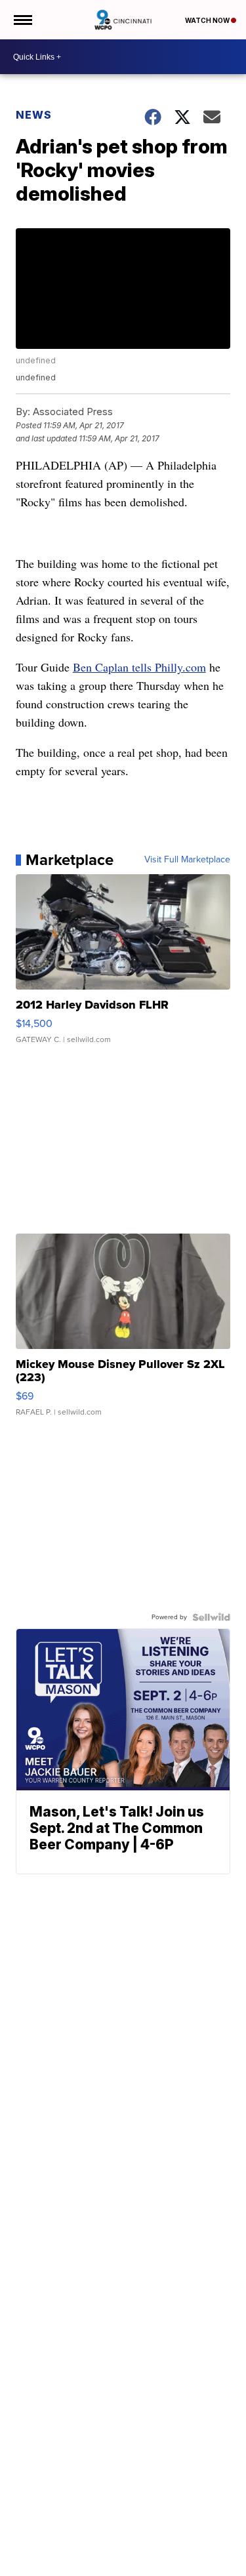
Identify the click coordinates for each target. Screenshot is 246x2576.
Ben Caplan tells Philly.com (139, 667)
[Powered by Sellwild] (211, 1617)
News (34, 115)
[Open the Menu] (22, 20)
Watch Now (208, 20)
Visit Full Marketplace (187, 860)
